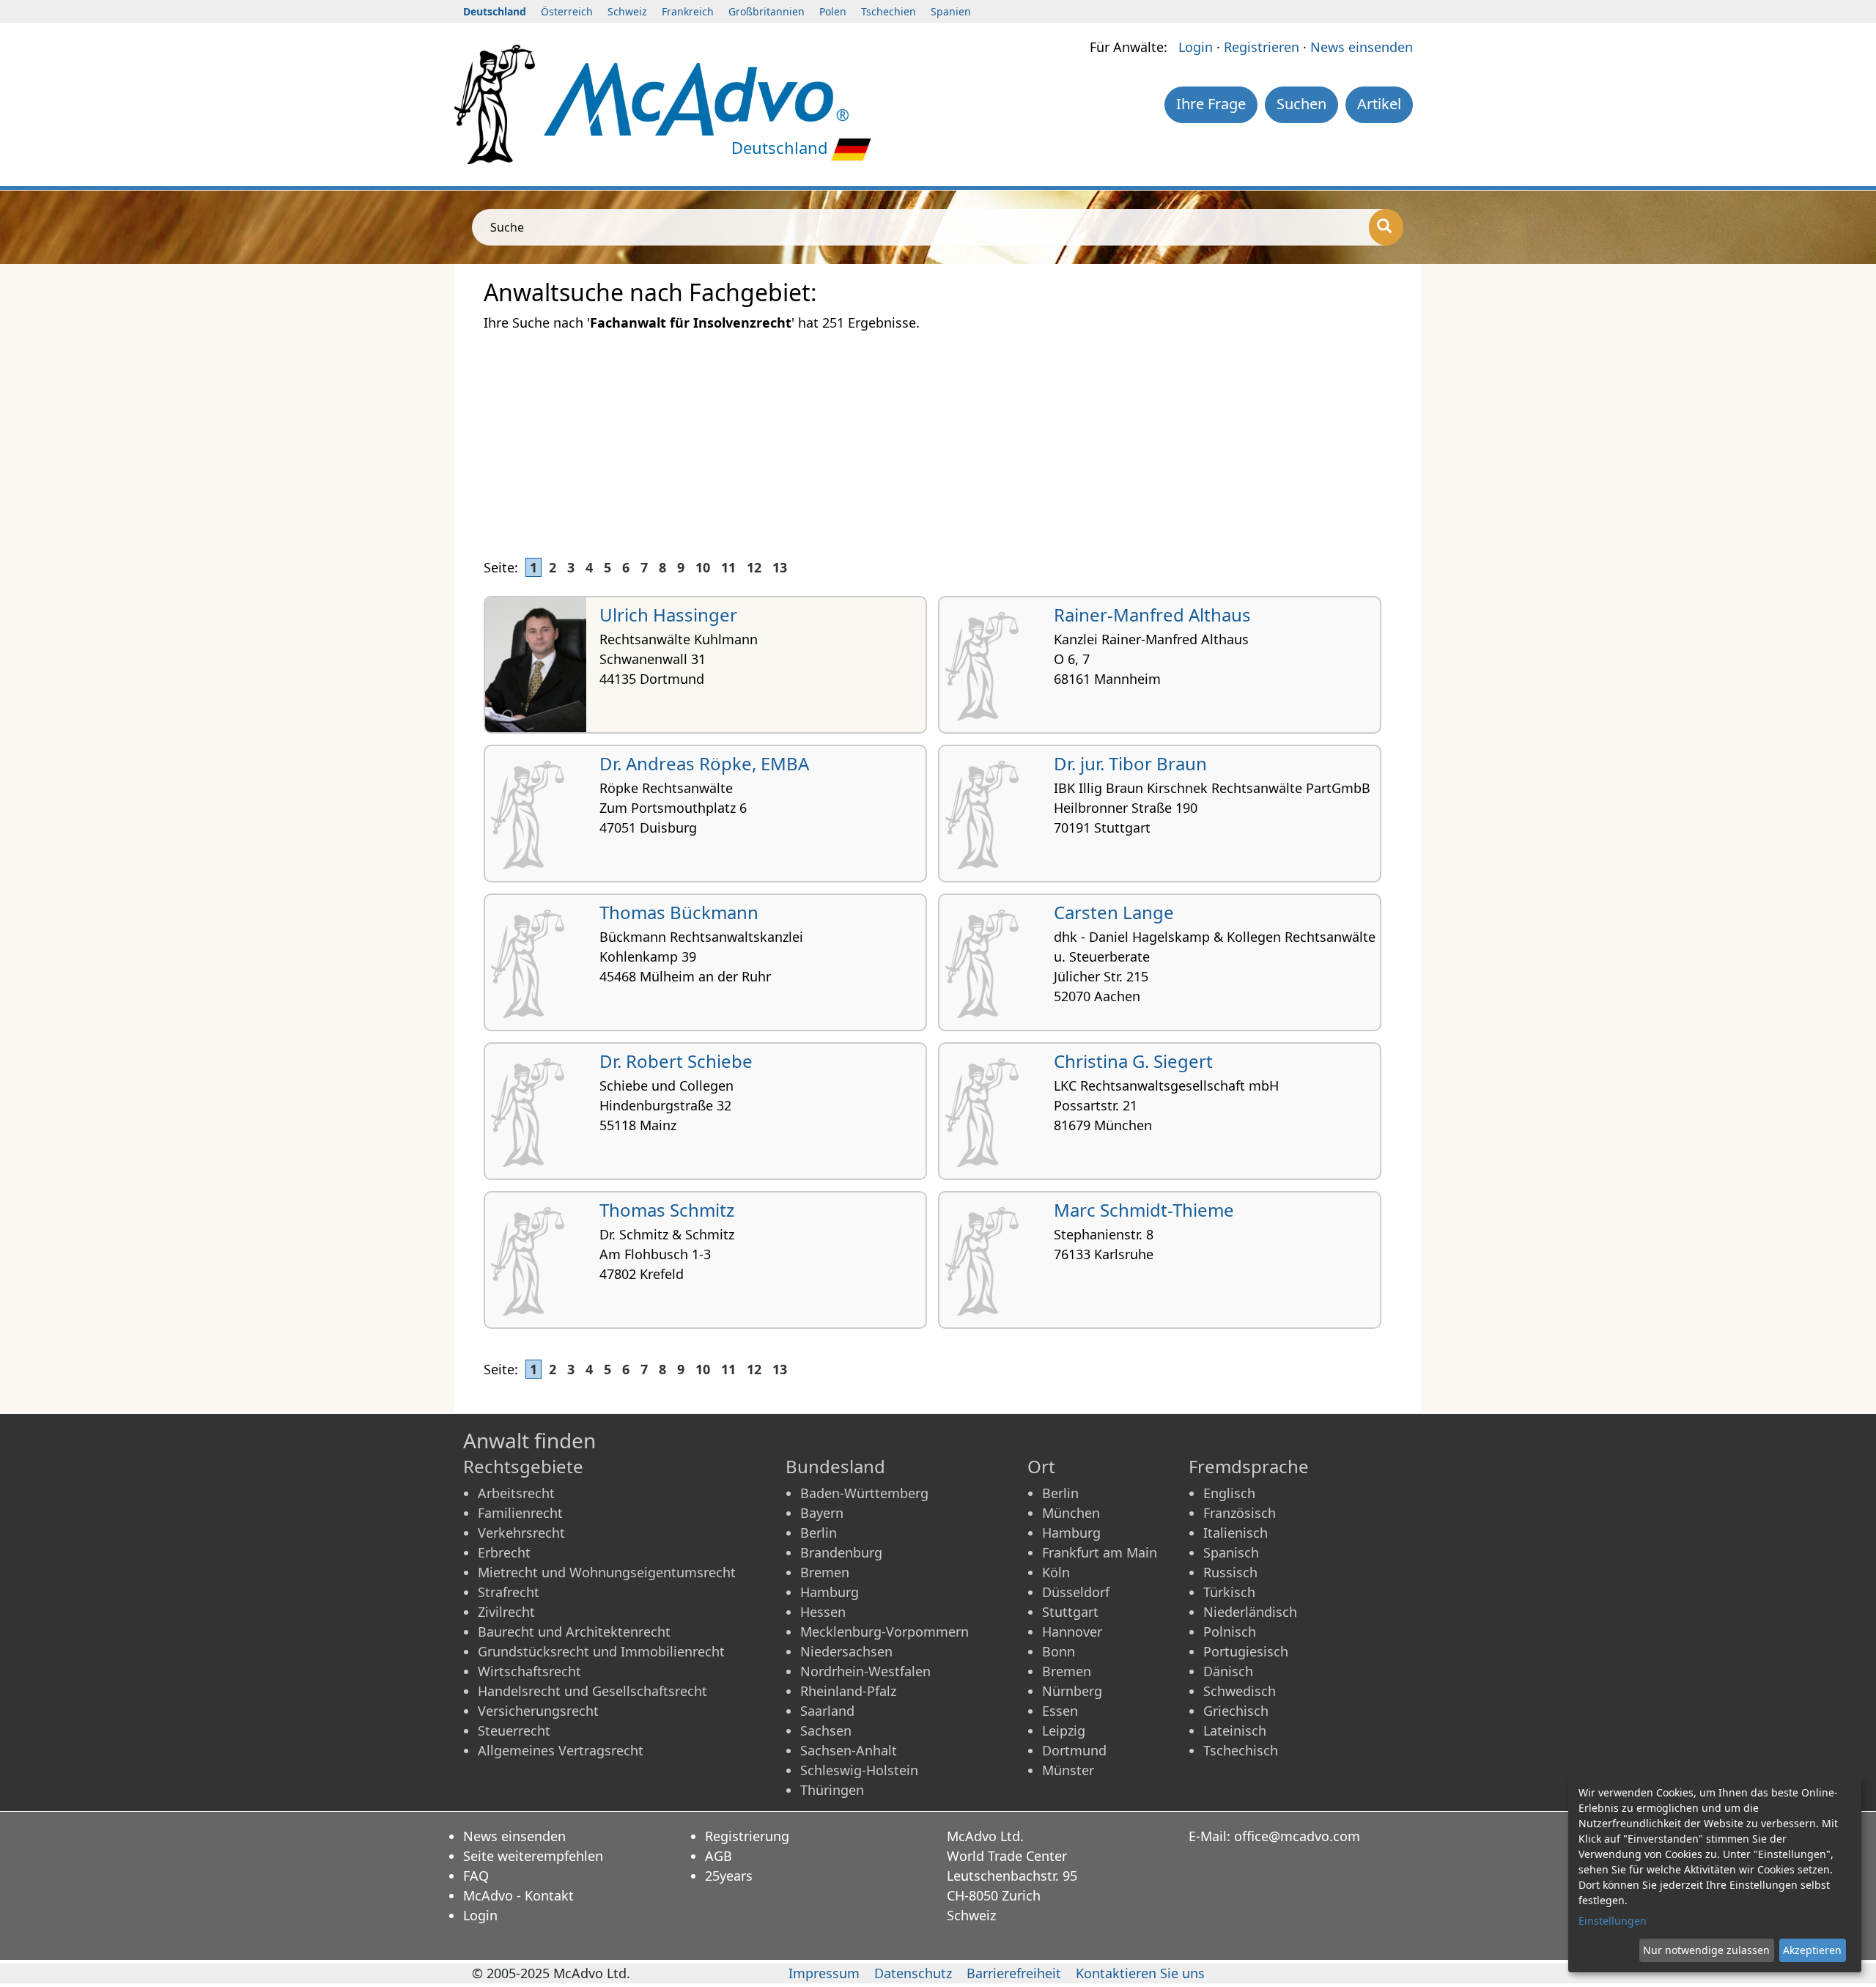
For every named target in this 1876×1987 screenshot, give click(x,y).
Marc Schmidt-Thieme (1144, 1210)
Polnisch (1230, 1632)
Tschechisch (1241, 1750)
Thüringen (832, 1790)
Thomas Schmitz (667, 1210)
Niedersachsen (846, 1651)
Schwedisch (1240, 1691)
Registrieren (1262, 47)
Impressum (824, 1973)
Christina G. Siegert (1133, 1061)
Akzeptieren (1812, 1950)
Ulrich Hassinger (668, 615)
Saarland (827, 1711)
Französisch (1240, 1513)
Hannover (1072, 1632)
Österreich (567, 11)
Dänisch (1228, 1671)
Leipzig (1064, 1730)
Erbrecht (504, 1552)
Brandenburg (841, 1552)
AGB (719, 1856)
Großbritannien (767, 11)
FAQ (476, 1876)
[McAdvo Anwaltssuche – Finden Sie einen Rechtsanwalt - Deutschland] (696, 97)
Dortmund (1074, 1750)
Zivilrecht (506, 1612)
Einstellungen (1613, 1921)
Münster (1068, 1770)
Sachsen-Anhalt (849, 1750)
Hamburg (830, 1592)
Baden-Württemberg (864, 1493)
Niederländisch (1250, 1612)
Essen (1060, 1711)
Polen (833, 11)
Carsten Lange (1114, 912)
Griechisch (1236, 1711)
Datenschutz (913, 1973)
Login (1196, 47)
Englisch (1229, 1493)
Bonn (1059, 1651)
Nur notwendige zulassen (1706, 1950)
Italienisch (1236, 1533)
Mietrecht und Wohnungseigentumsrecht (607, 1572)
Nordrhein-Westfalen (865, 1671)
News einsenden (1362, 47)
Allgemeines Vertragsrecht (561, 1750)
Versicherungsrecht (538, 1711)
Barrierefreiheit (1014, 1973)
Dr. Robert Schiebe (676, 1061)
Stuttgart (1070, 1612)
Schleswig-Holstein (859, 1770)
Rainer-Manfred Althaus (1152, 615)
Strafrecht (509, 1592)
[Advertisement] (923, 436)
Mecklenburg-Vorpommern (885, 1632)
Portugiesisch (1246, 1651)
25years (729, 1876)
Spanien (951, 11)
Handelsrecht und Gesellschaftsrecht (592, 1691)
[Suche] (1386, 227)
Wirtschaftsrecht (529, 1671)
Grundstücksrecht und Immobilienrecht (601, 1651)
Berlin (819, 1533)
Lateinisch (1235, 1730)
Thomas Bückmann (679, 912)
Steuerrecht (514, 1730)
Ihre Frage (1211, 104)
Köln (1056, 1572)
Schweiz (627, 11)
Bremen (825, 1572)
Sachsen (826, 1730)
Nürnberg (1072, 1691)
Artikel (1379, 104)
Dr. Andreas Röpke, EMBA (704, 763)
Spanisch (1231, 1552)
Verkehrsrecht (521, 1533)
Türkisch (1229, 1592)
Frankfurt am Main (1100, 1552)
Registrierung (747, 1836)
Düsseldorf (1076, 1592)
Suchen (1301, 104)
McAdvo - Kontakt (518, 1895)
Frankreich (688, 11)
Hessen (823, 1612)
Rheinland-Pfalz (848, 1691)
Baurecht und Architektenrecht (574, 1632)
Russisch (1230, 1572)
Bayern (822, 1513)
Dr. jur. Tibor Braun (1130, 763)
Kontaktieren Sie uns (1140, 1973)
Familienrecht (520, 1513)
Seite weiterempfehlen (533, 1856)
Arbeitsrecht (516, 1493)
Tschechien (889, 11)
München (1071, 1513)
